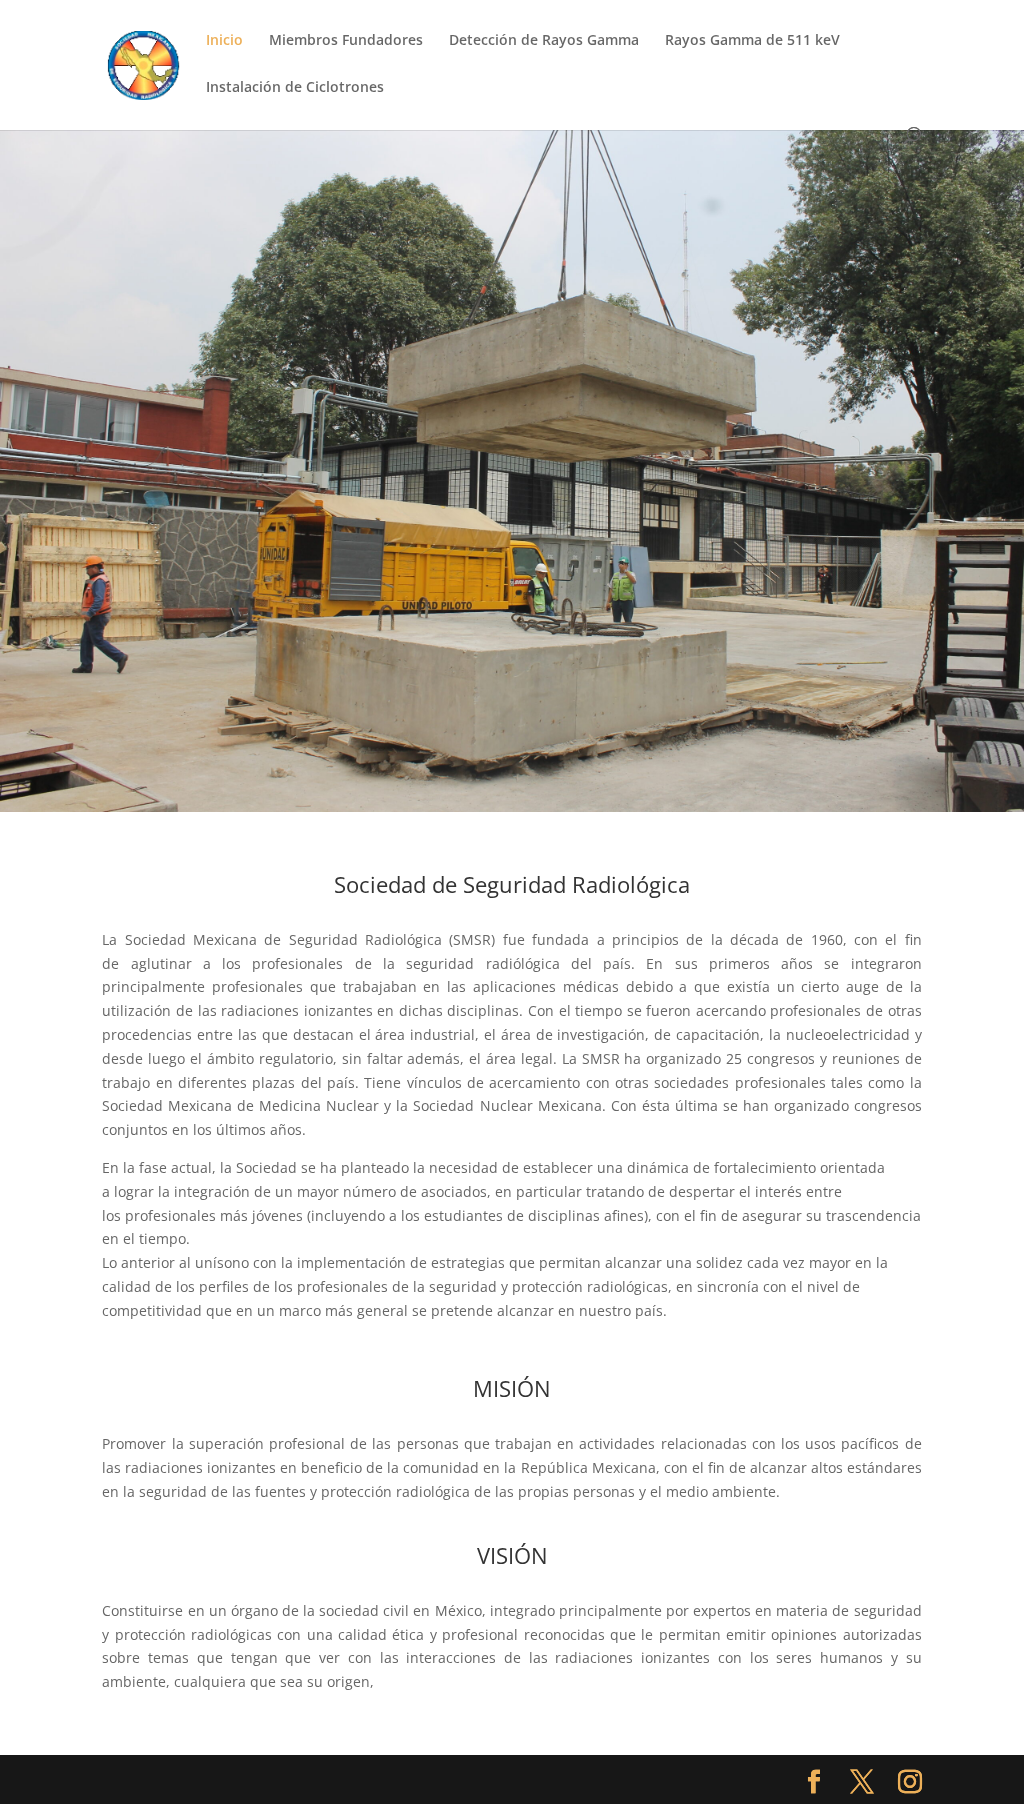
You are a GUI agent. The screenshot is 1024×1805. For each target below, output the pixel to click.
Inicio (224, 41)
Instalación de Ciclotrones (295, 88)
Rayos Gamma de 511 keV (752, 41)
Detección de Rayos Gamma (544, 41)
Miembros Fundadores (346, 41)
